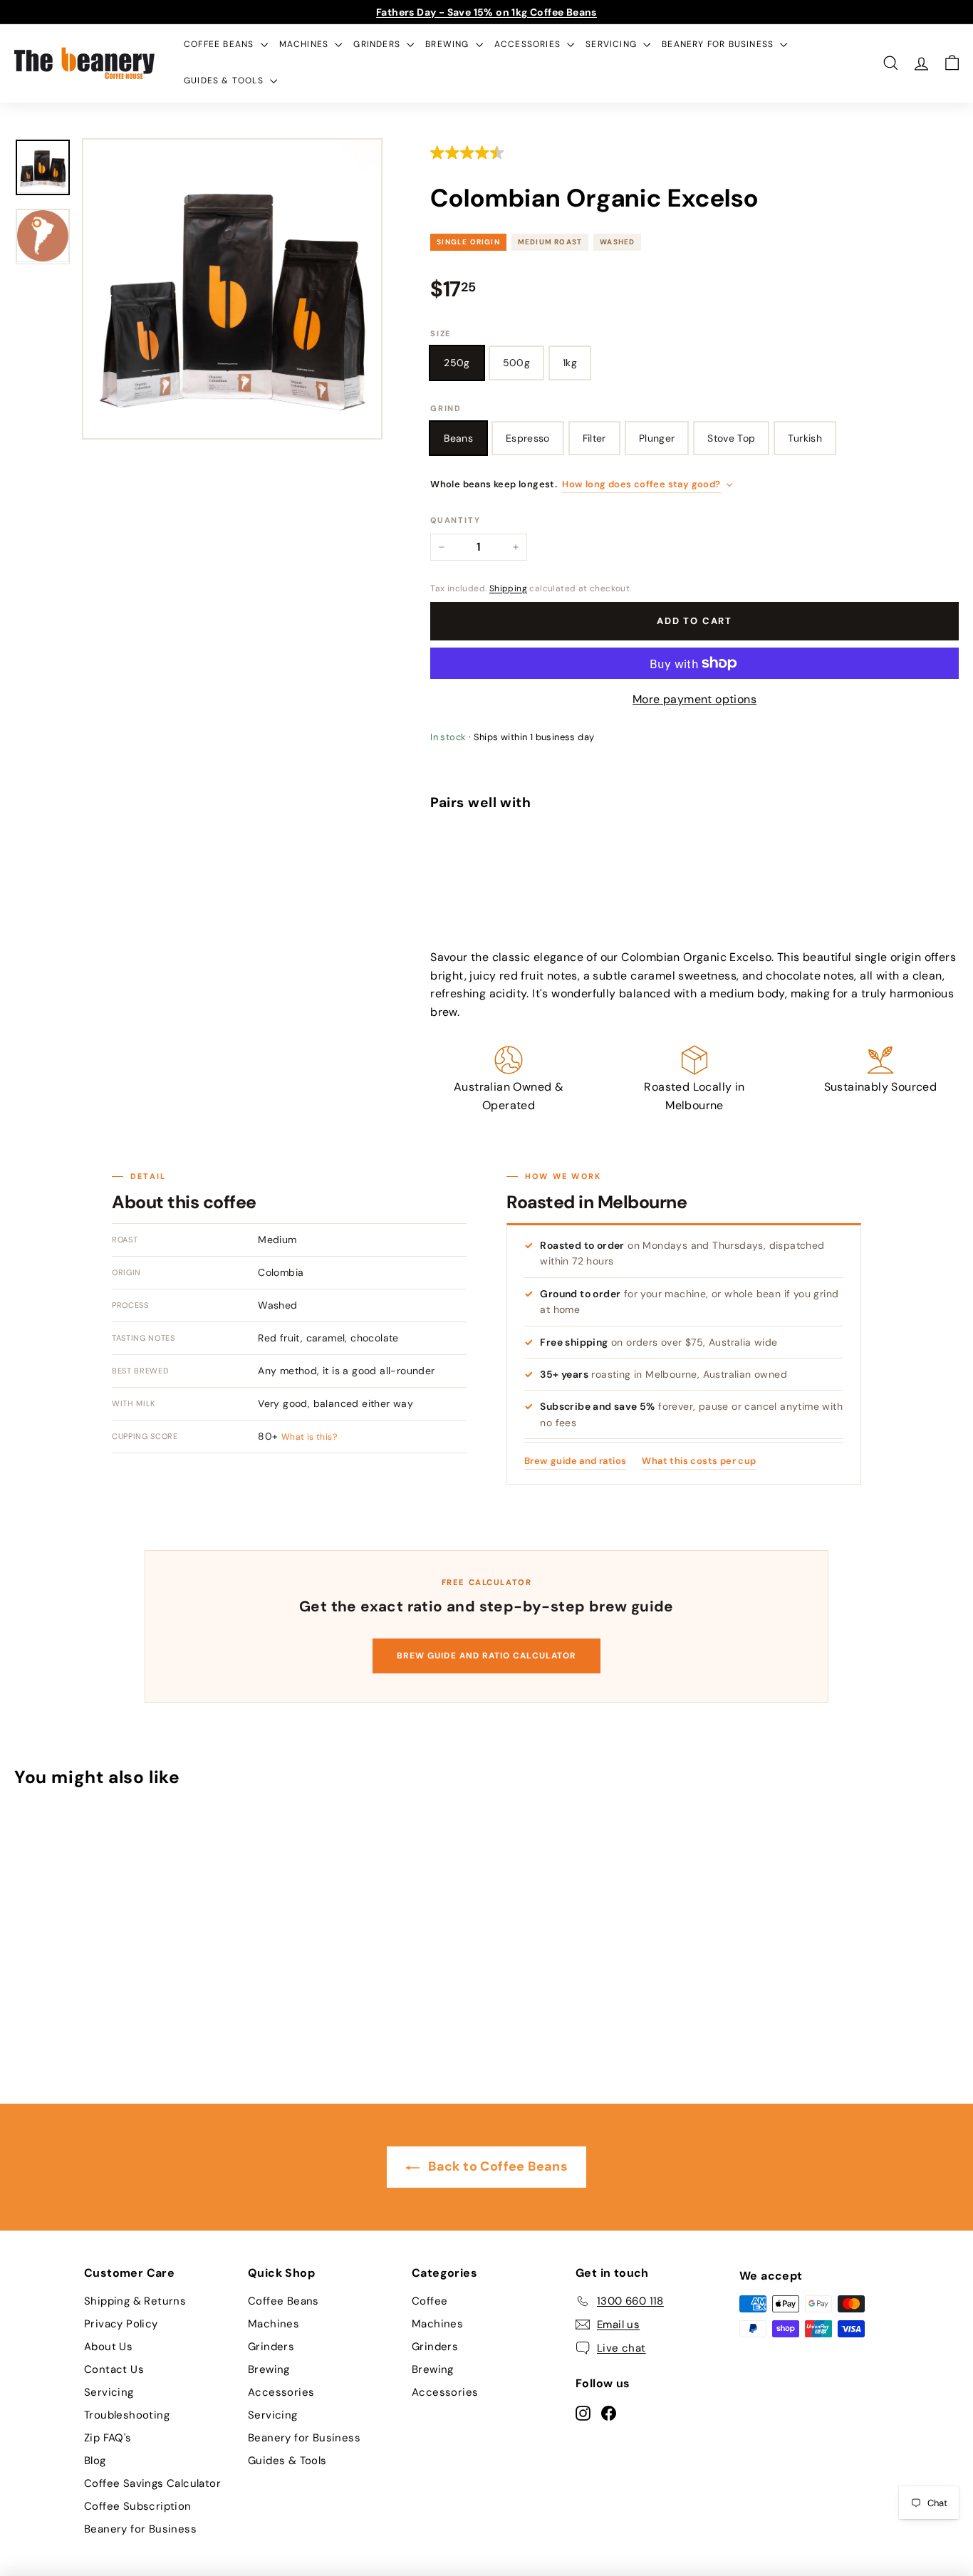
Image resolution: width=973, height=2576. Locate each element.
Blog (95, 2461)
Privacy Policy (121, 2324)
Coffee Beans (220, 44)
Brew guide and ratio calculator (486, 1656)
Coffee (430, 2301)
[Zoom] (232, 289)
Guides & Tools (225, 80)
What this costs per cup (699, 1461)
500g (516, 363)
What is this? (309, 1437)
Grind (446, 408)
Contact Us (114, 2369)
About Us (108, 2347)
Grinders (378, 44)
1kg (570, 363)
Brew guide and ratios (575, 1461)
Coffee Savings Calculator (152, 2483)
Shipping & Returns (135, 2301)
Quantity (455, 520)
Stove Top (731, 438)
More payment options (694, 699)
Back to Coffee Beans (496, 2166)
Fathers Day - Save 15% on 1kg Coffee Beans (486, 12)
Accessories (529, 44)
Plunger (657, 438)
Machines (306, 44)
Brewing (449, 44)
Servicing (613, 44)
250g (457, 363)
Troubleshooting (127, 2415)
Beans (458, 438)
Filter (594, 438)
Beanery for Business (719, 44)
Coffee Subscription (138, 2506)
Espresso (528, 438)
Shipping (508, 588)
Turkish (805, 438)
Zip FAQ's (108, 2438)
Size (441, 333)
